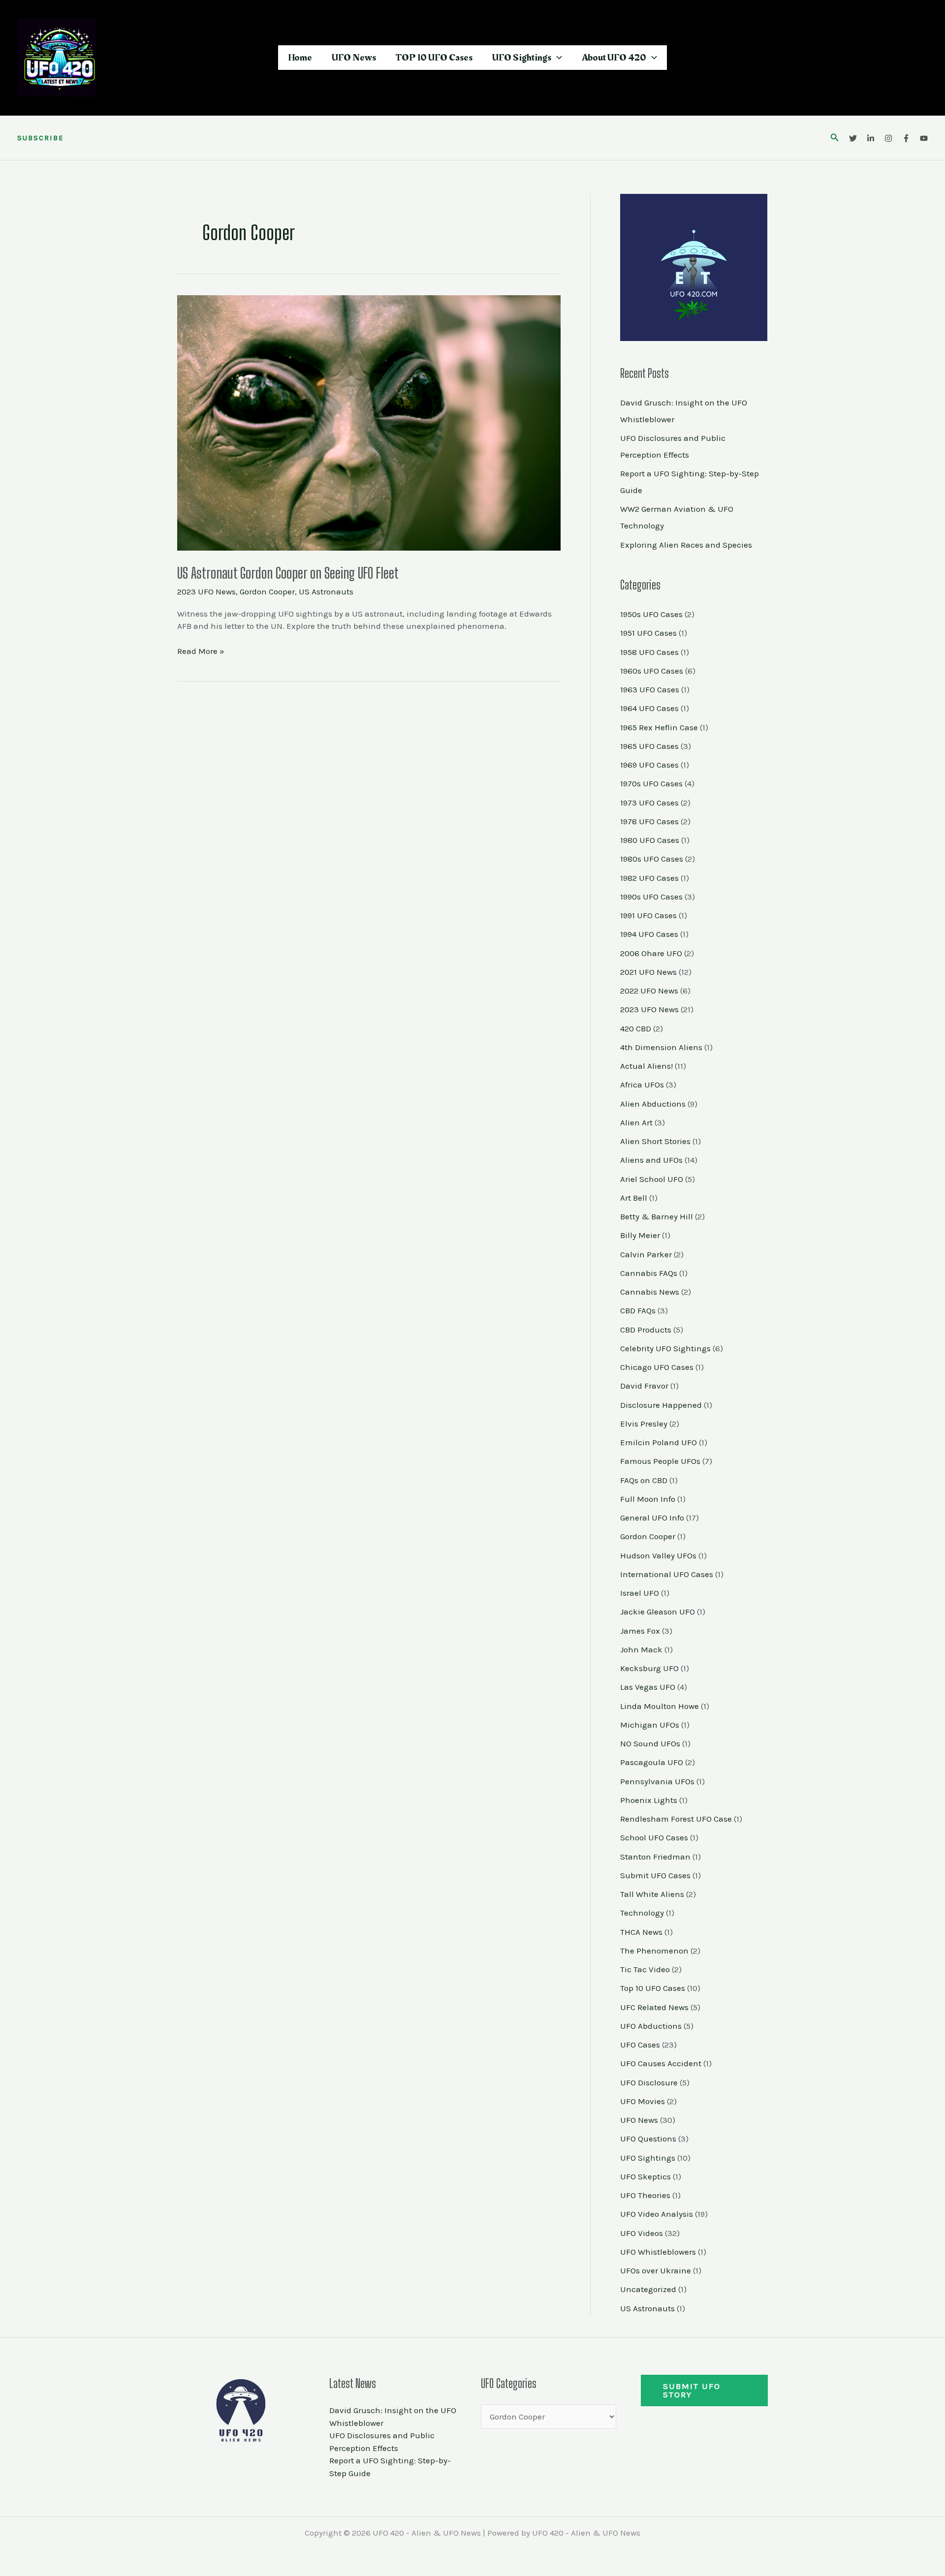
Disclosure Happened (661, 1405)
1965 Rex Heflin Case (659, 727)
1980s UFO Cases (652, 859)
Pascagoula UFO (652, 1762)
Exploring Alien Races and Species (686, 545)
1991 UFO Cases (648, 915)
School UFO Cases (654, 1837)
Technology (642, 1913)
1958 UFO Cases (649, 652)
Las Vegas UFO (648, 1687)
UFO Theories (645, 2195)
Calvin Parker (646, 1254)
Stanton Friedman (655, 1857)
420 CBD (636, 1028)
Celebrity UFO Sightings (665, 1348)
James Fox (640, 1631)
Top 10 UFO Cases (653, 1988)
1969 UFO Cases (649, 765)
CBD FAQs (638, 1310)
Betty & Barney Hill (657, 1216)
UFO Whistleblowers (658, 2252)
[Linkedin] (871, 138)
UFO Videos (642, 2233)
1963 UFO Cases (650, 689)
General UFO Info (652, 1518)
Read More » (201, 651)
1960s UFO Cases (652, 671)
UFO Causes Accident (661, 2063)
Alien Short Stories (655, 1141)
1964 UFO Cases (649, 708)
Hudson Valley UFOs (658, 1555)
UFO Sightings (522, 58)
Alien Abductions (653, 1104)
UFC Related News (654, 2007)
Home (300, 58)
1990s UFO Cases (651, 897)
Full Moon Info (648, 1499)
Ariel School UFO (652, 1179)
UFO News (354, 58)
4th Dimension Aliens (661, 1047)
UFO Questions (648, 2139)
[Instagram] (888, 138)
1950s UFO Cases (651, 614)
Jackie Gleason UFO (658, 1612)
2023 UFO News (206, 591)
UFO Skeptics (646, 2176)
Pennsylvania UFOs (657, 1781)
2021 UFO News (648, 972)
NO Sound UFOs (650, 1743)
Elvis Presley (644, 1424)
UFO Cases (640, 2045)
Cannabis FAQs (649, 1273)
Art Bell (634, 1198)
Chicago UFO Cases (657, 1367)
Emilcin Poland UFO (659, 1442)
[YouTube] (924, 138)
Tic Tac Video (645, 1969)
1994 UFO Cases (649, 934)
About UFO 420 (614, 58)
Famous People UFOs (660, 1461)
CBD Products (646, 1330)
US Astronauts (326, 591)
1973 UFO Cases (649, 803)
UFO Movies (643, 2101)
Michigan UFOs (650, 1725)
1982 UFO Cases (649, 878)
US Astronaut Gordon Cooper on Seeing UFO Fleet (288, 573)
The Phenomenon (654, 1951)
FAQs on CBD (644, 1480)
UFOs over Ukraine (656, 2270)
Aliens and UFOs (651, 1160)
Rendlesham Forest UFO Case (676, 1819)
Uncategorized (648, 2289)
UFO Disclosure (649, 2082)
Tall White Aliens (652, 1894)
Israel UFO (640, 1593)
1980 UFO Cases (650, 840)
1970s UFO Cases (651, 783)
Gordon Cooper (267, 591)
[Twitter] (853, 138)
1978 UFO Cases (649, 821)
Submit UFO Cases (655, 1875)
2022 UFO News (649, 991)
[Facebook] (906, 138)
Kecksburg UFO (649, 1668)
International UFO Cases (667, 1574)
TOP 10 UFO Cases (434, 58)
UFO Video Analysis (657, 2214)
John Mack (641, 1649)
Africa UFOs (642, 1085)
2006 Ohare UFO (651, 953)
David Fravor (644, 1386)
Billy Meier (640, 1235)
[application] (557, 58)
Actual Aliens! (646, 1066)
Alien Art (636, 1122)
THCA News (641, 1932)
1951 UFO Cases (648, 633)
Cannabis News (650, 1292)
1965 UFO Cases (649, 746)
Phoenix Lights (649, 1800)
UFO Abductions (651, 2026)
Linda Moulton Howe (660, 1706)
